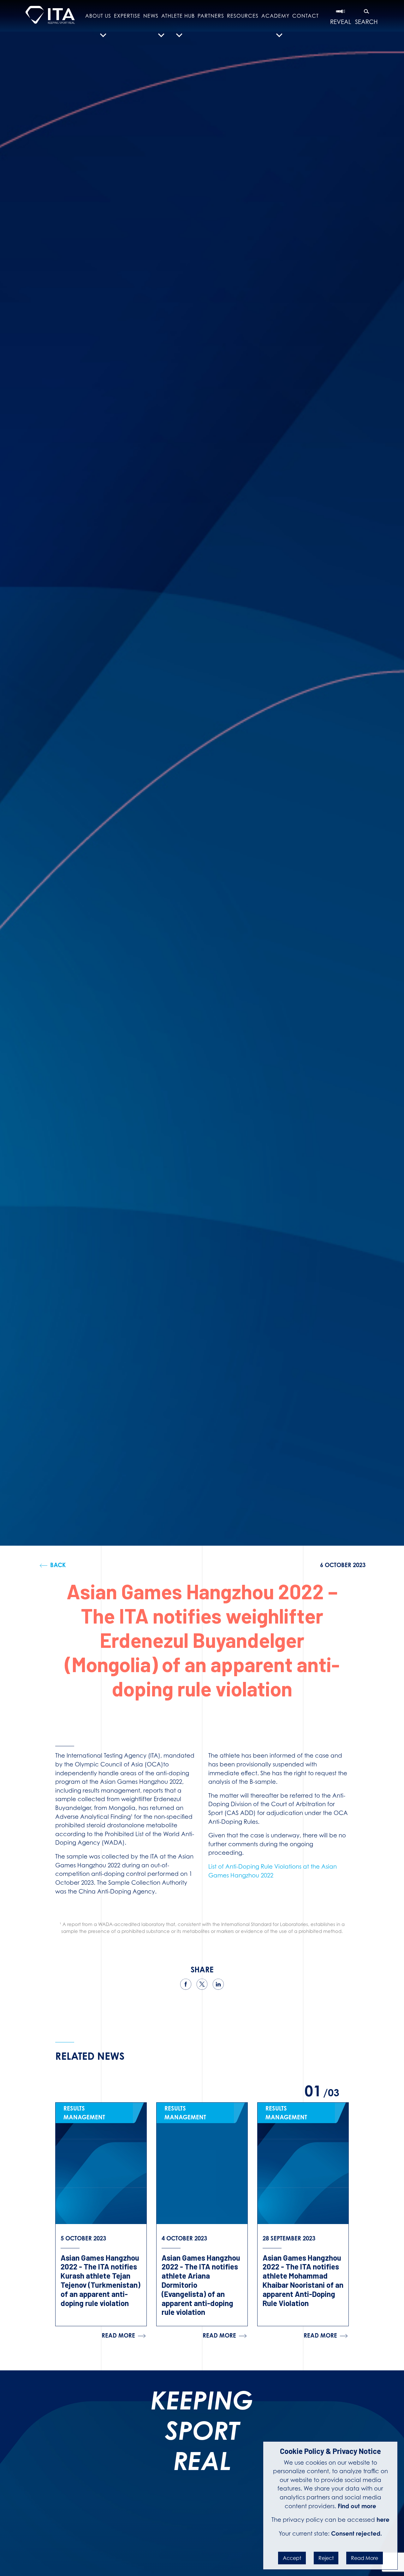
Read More (365, 2558)
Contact (306, 16)
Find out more (357, 2506)
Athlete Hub (178, 16)
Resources (243, 16)
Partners (211, 16)
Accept (292, 2558)
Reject (326, 2558)
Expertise (127, 16)
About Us (98, 16)
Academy (275, 16)
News (151, 16)
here (383, 2520)
